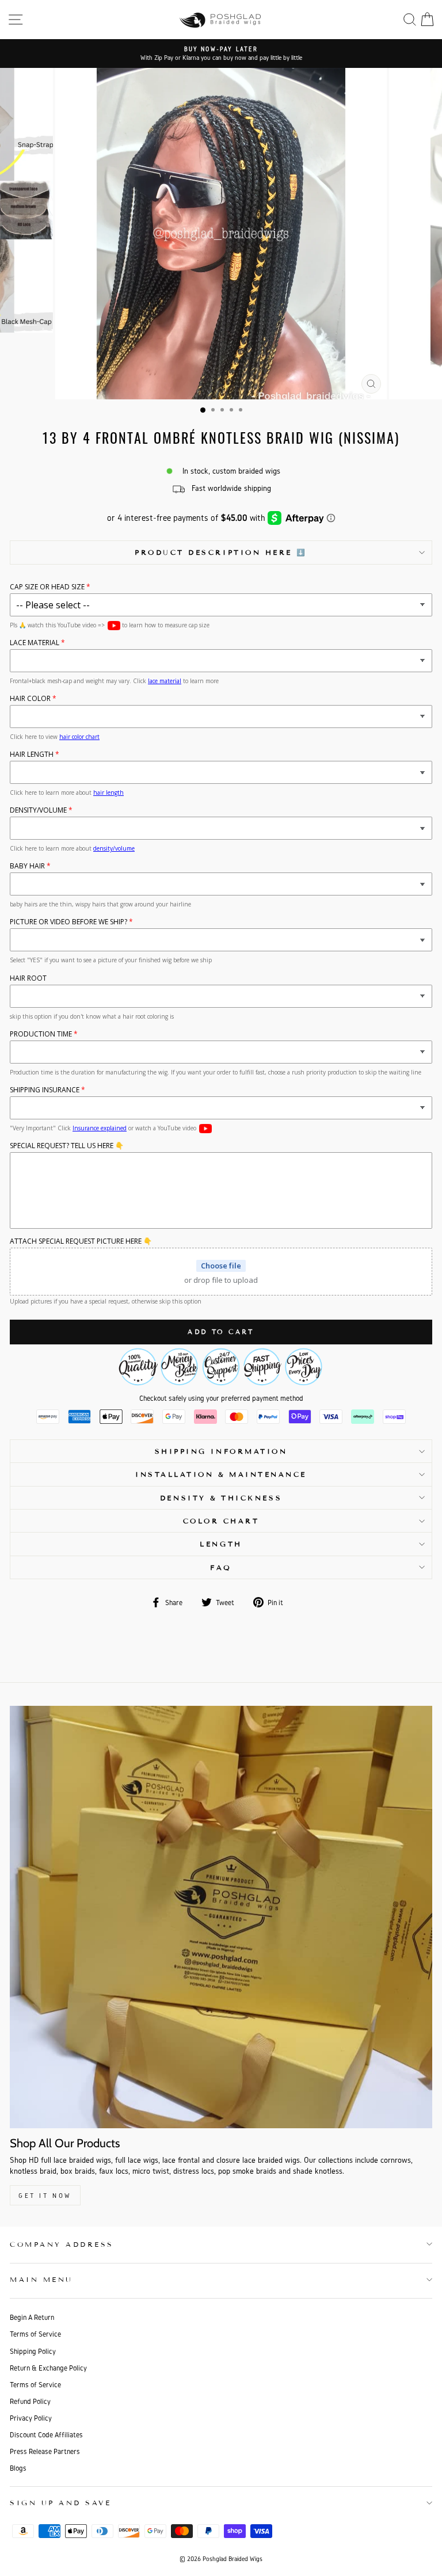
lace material (165, 681)
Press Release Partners (45, 2451)
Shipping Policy (33, 2351)
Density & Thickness (221, 1498)
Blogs (18, 2468)
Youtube (114, 626)
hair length (108, 792)
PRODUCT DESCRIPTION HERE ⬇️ (221, 552)
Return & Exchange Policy (48, 2368)
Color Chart (221, 1521)
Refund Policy (30, 2401)
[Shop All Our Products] (221, 1917)
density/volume (114, 848)
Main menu (41, 2279)
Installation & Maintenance (221, 1474)
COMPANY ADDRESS (62, 2244)
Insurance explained (100, 1128)
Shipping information (221, 1451)
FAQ (221, 1567)
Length (221, 1544)
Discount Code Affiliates (46, 2435)
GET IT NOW (45, 2195)
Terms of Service (35, 2334)
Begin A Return (32, 2317)
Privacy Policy (31, 2418)
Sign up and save (61, 2503)
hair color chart (79, 737)
